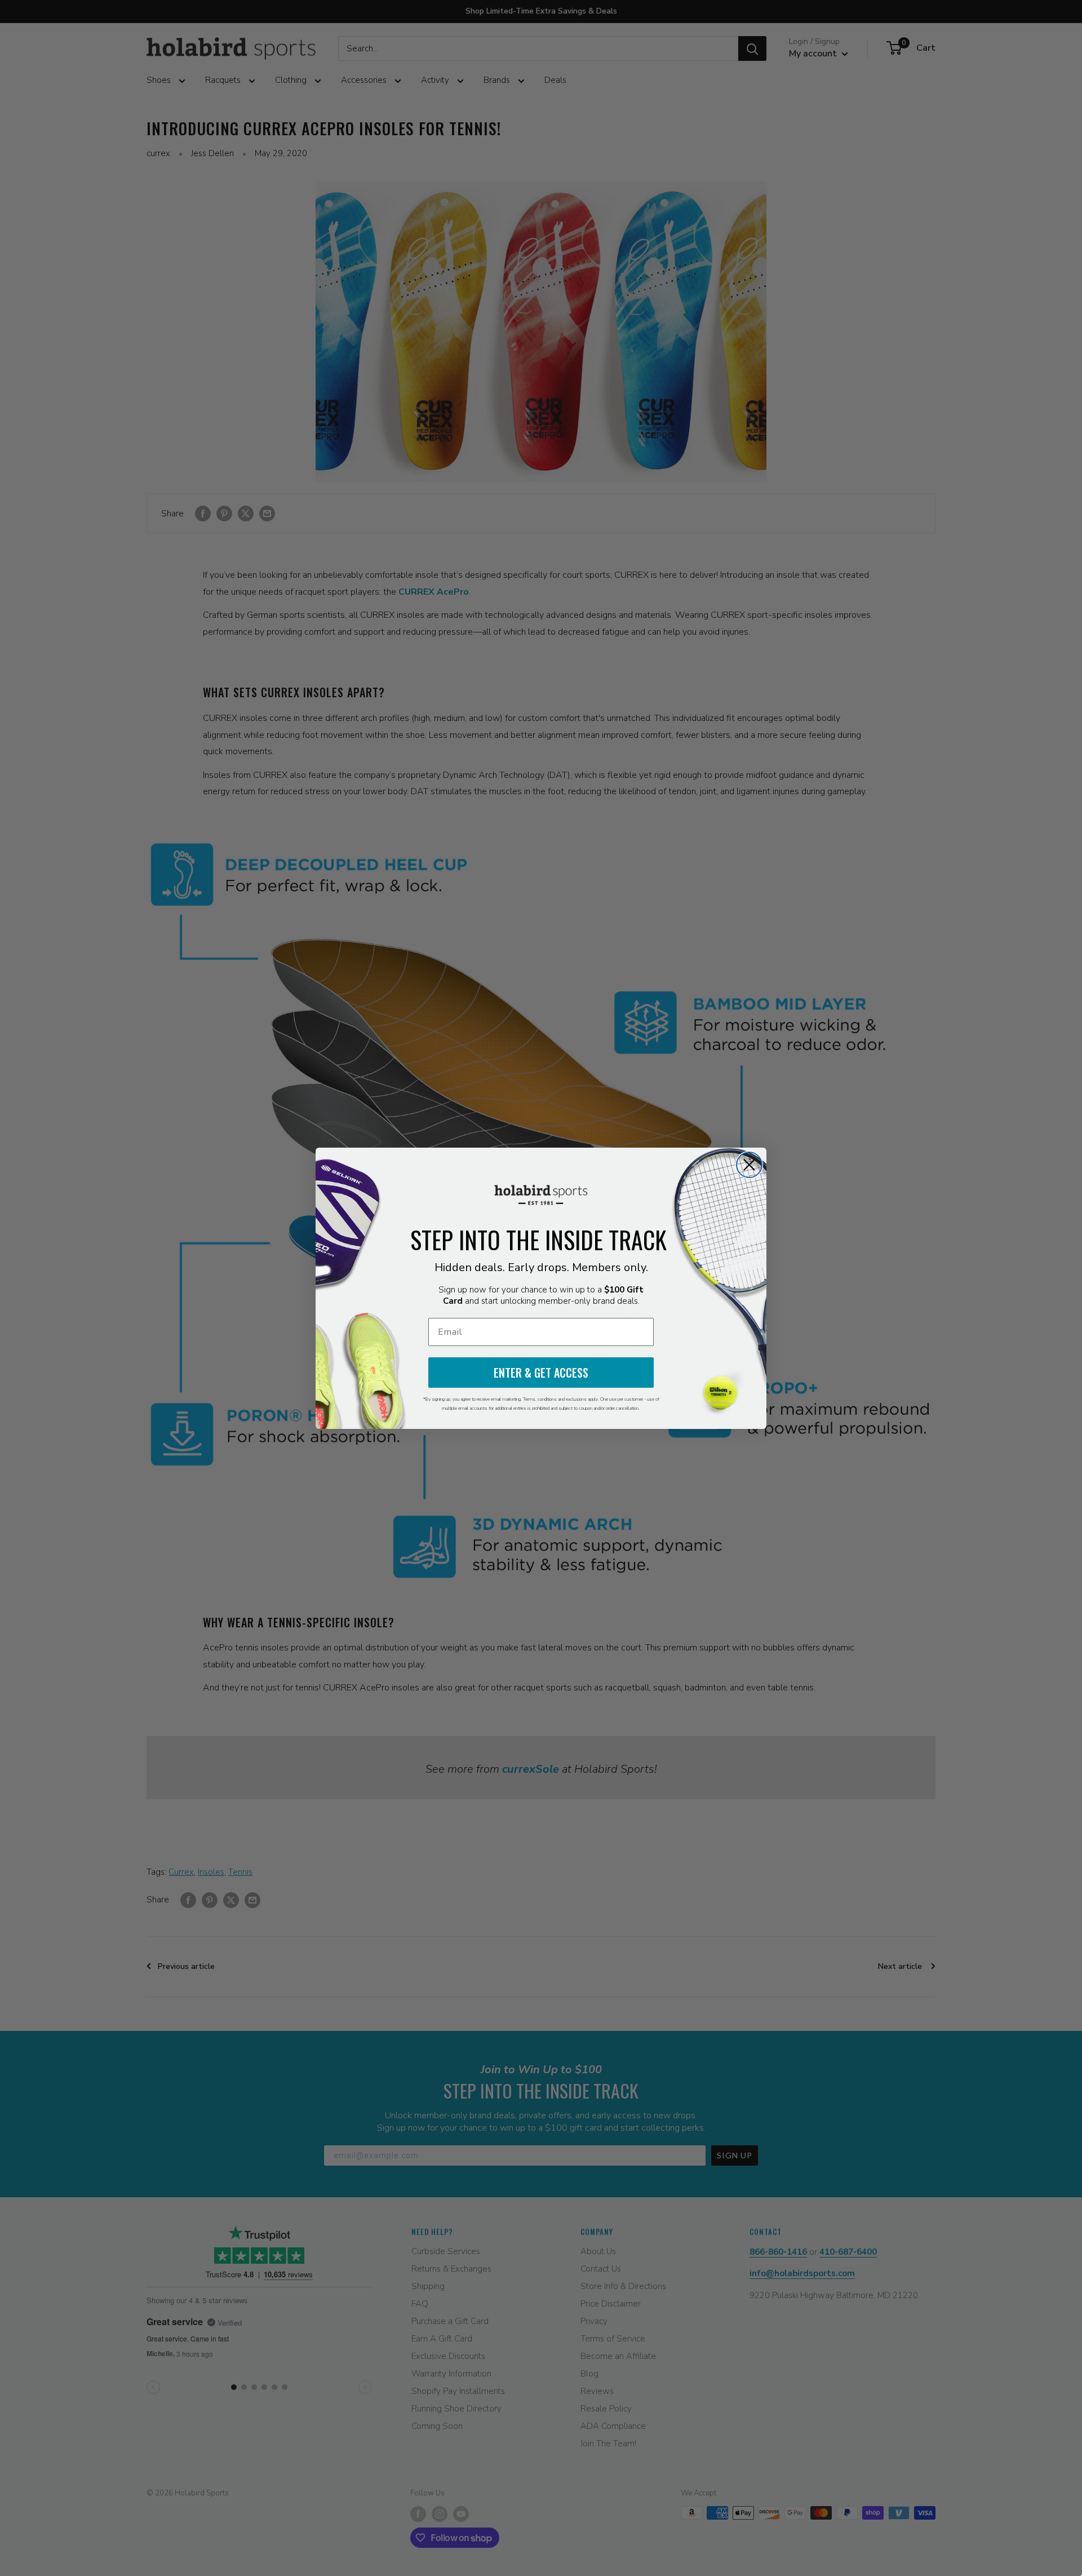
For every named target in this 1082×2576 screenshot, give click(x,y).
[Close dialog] (749, 1165)
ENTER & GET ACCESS (541, 1373)
